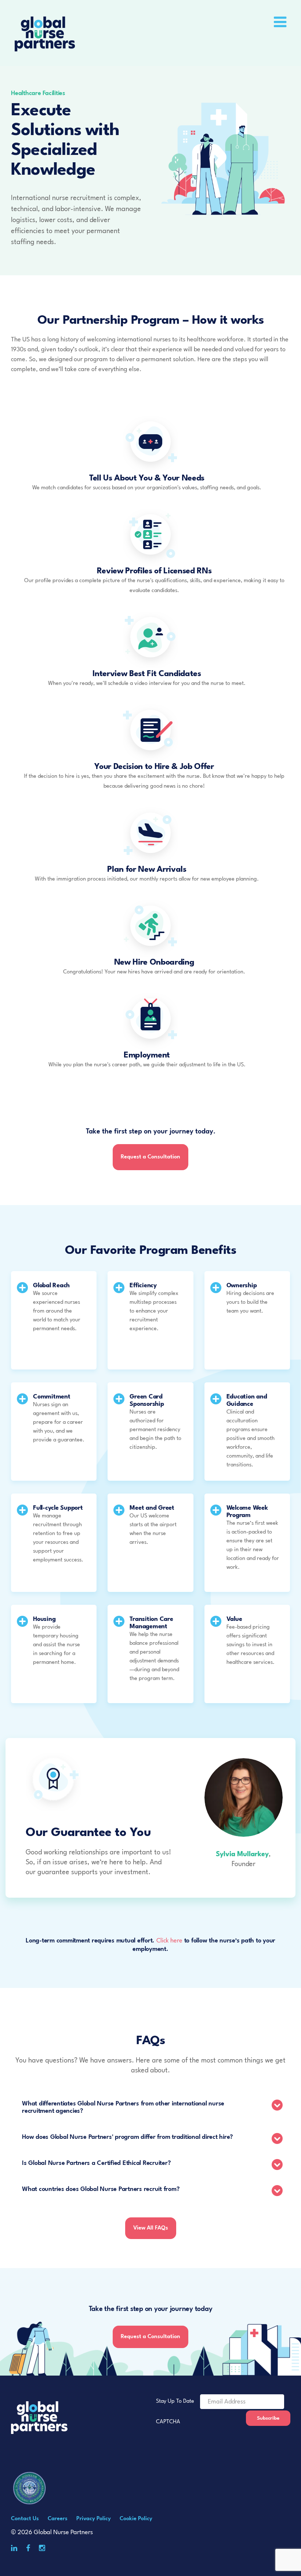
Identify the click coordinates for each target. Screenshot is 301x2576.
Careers (58, 2519)
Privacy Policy (94, 2519)
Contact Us (25, 2519)
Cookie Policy (136, 2519)
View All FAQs (151, 2228)
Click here (169, 1941)
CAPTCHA (168, 2422)
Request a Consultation (150, 1157)
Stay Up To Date (175, 2401)
